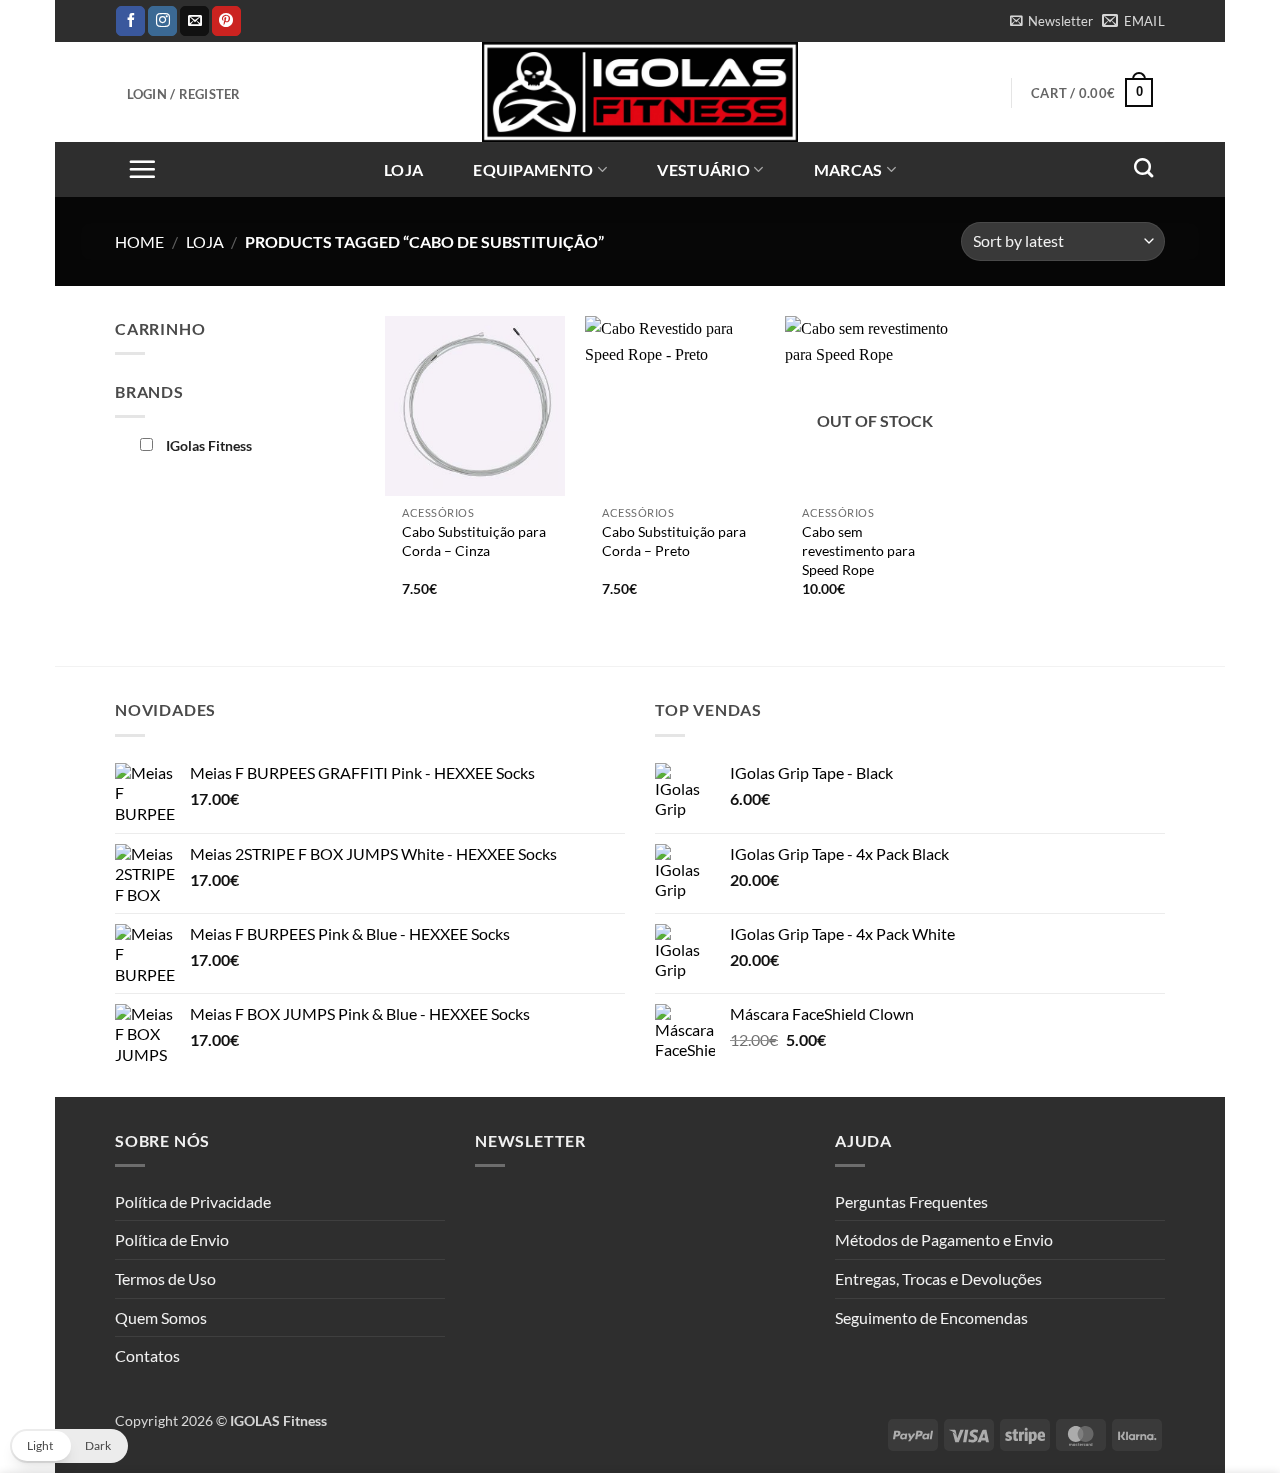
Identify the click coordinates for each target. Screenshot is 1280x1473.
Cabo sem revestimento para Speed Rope (858, 550)
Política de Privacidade (193, 1201)
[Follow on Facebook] (130, 21)
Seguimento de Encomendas (931, 1317)
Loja (403, 169)
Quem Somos (161, 1317)
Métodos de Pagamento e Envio (944, 1239)
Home (139, 241)
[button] (1051, 21)
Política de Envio (172, 1239)
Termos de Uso (165, 1278)
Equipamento (533, 169)
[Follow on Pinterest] (226, 21)
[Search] (1143, 167)
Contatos (147, 1355)
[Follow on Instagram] (162, 21)
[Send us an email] (194, 21)
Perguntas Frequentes (911, 1201)
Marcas (848, 169)
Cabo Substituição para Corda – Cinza (474, 541)
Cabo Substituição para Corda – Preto (674, 541)
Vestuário (703, 169)
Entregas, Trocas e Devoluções (938, 1278)
